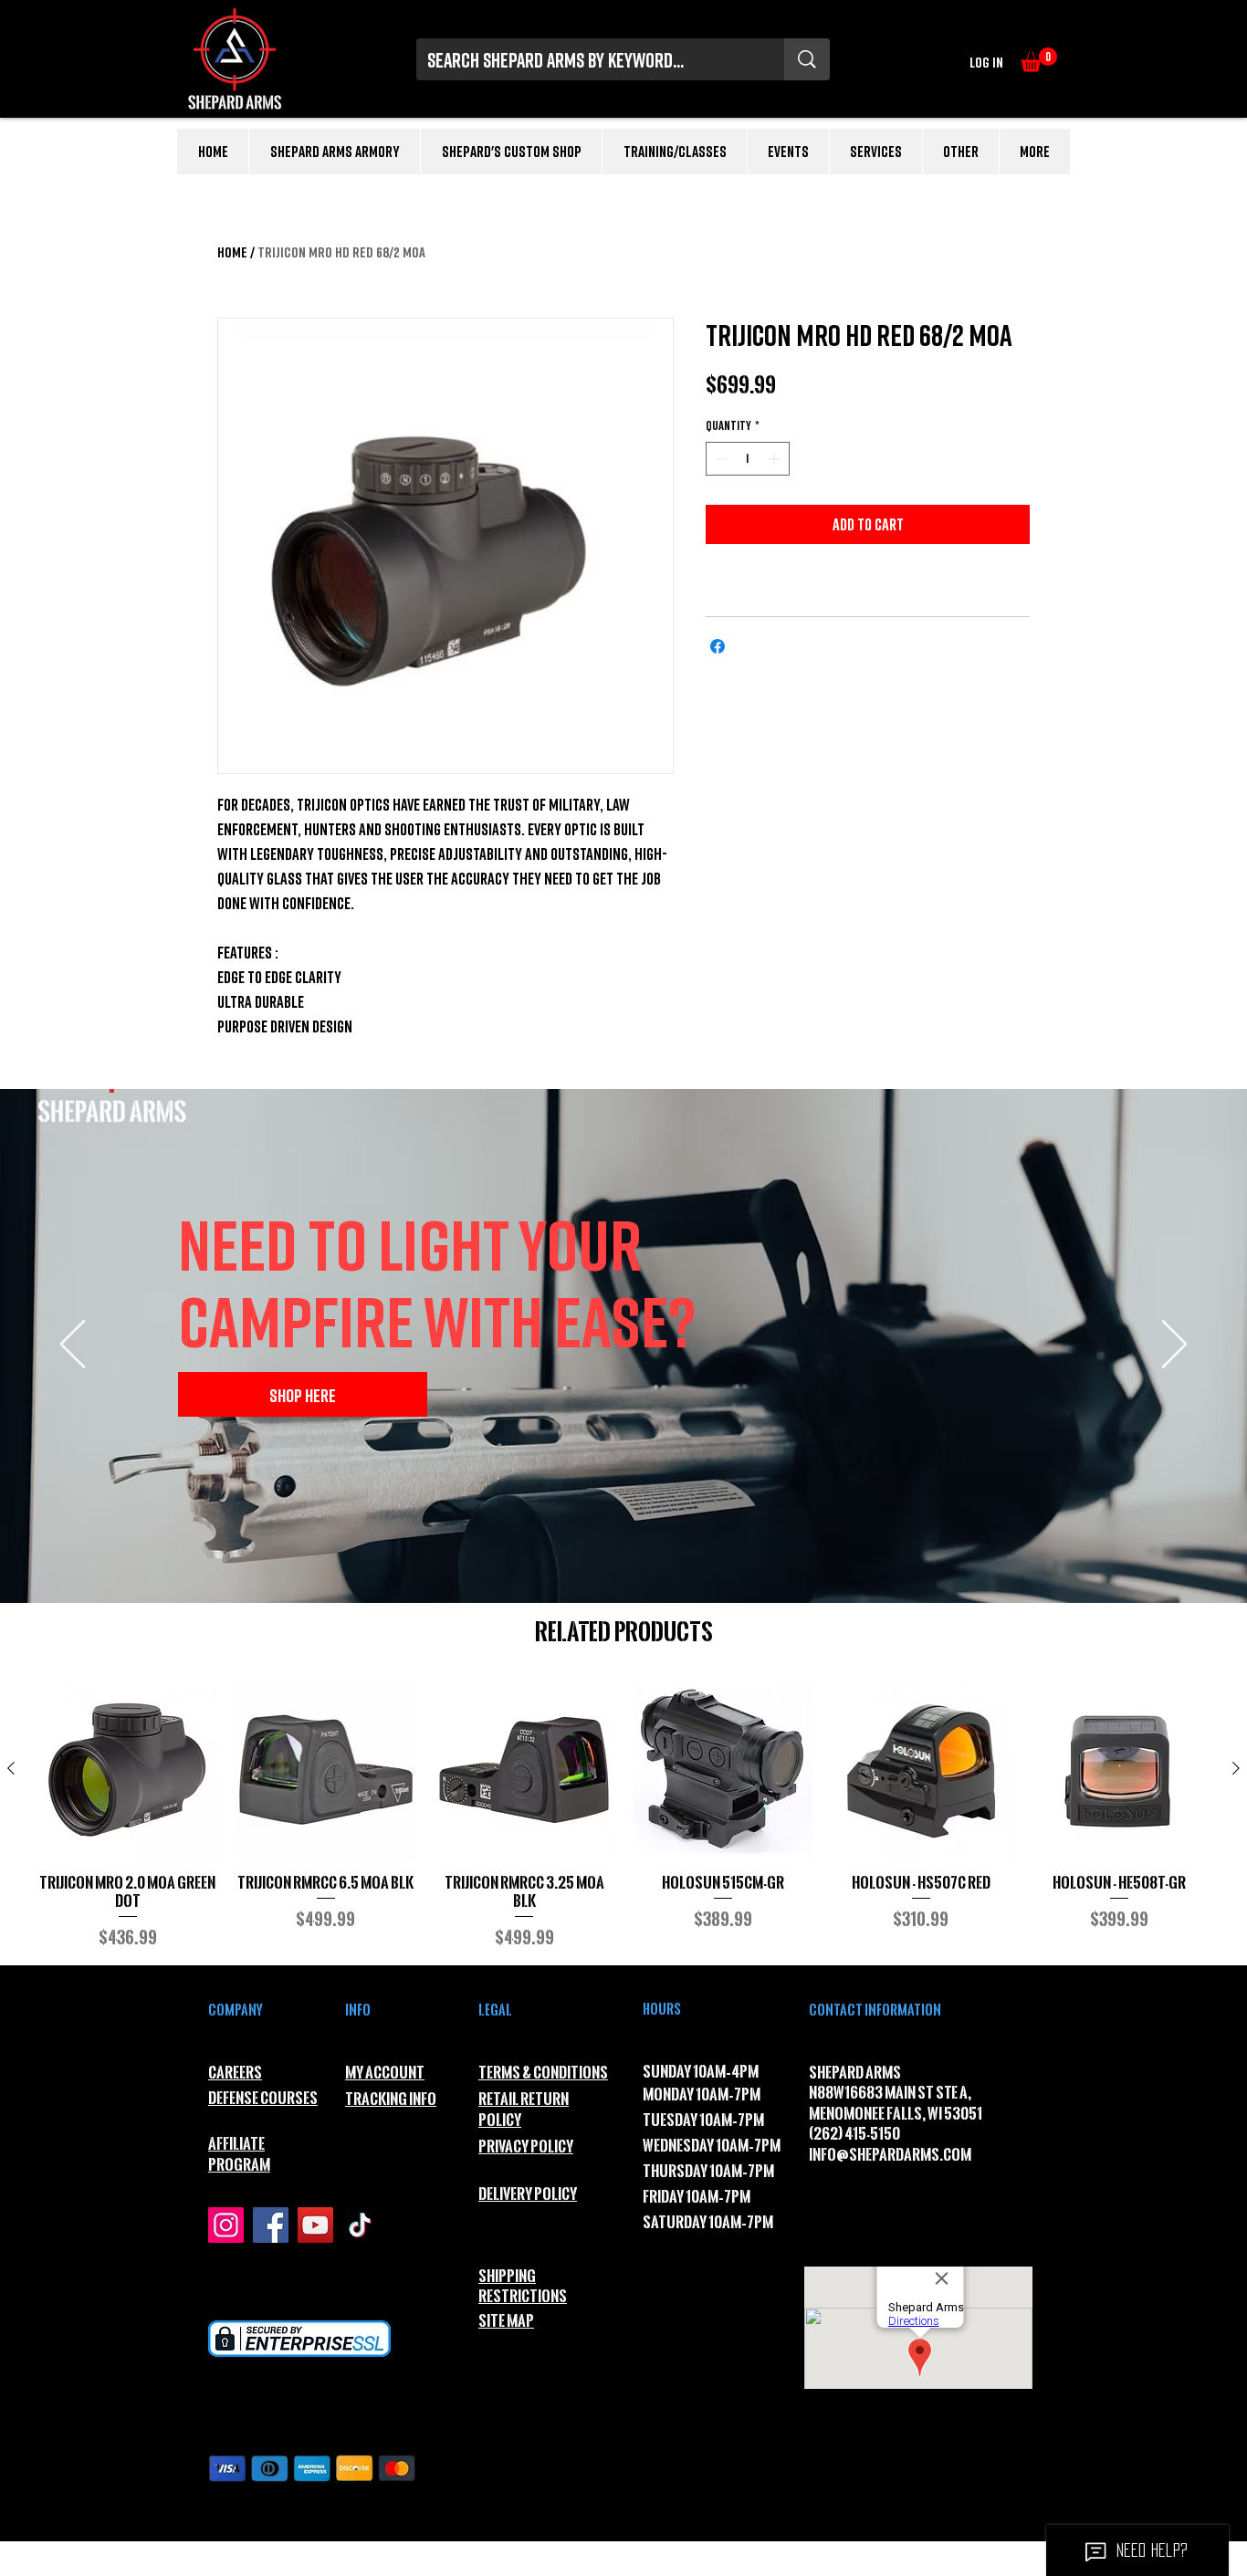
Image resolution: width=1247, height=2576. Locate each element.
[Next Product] (1236, 1768)
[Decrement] (720, 459)
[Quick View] (127, 1770)
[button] (1039, 60)
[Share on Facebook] (718, 646)
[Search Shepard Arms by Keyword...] (807, 59)
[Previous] (73, 1346)
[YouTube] (315, 2225)
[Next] (1174, 1346)
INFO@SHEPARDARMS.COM (890, 2155)
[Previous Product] (11, 1768)
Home (232, 252)
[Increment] (775, 459)
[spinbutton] (748, 459)
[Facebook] (271, 2225)
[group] (623, 1815)
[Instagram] (226, 2225)
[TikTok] (360, 2225)
